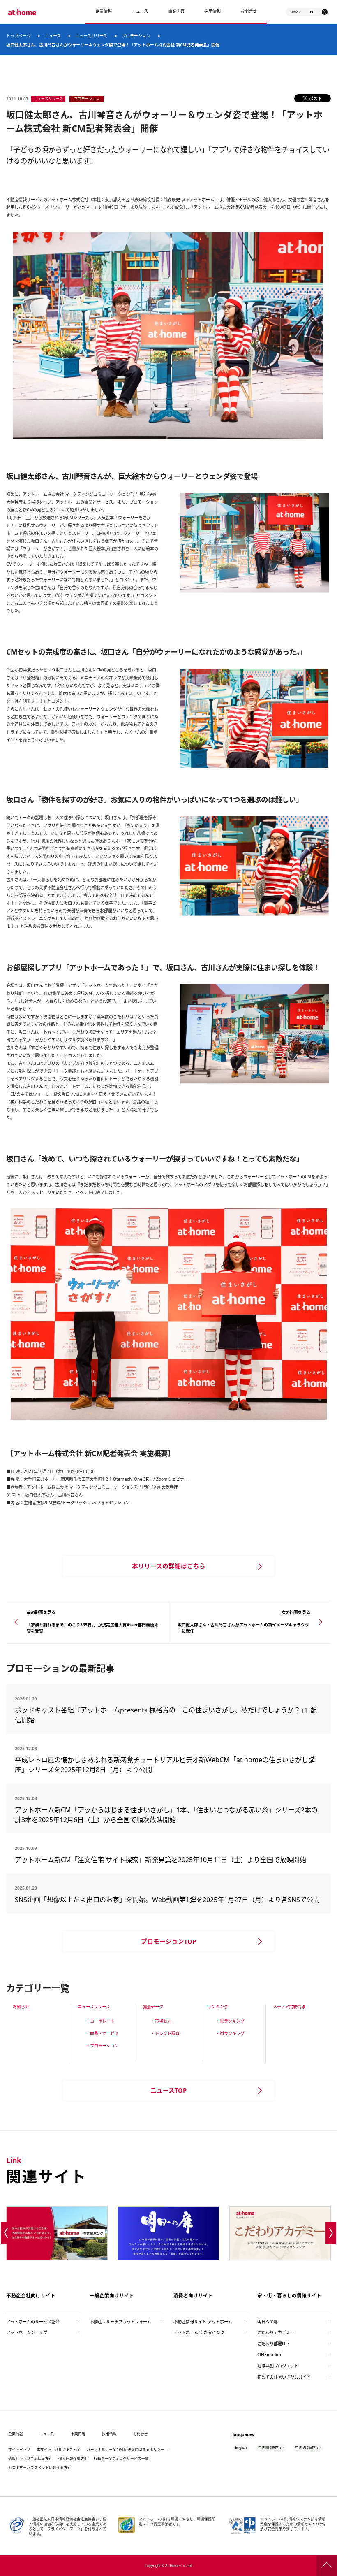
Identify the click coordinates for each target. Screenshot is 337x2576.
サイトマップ (19, 2450)
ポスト (315, 98)
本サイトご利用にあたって (59, 2450)
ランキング (218, 2007)
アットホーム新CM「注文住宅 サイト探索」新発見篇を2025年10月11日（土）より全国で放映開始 (160, 1860)
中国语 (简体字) (308, 2448)
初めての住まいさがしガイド (284, 2377)
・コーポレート (100, 2021)
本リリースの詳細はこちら (169, 1566)
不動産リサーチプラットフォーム (120, 2322)
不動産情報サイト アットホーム (203, 2322)
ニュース (140, 11)
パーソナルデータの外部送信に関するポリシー (126, 2450)
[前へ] (6, 2233)
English (241, 2448)
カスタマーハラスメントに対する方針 (40, 2468)
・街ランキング (230, 2033)
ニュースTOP (168, 2090)
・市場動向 (161, 2021)
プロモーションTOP (168, 1941)
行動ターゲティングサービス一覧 (121, 2459)
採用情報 (109, 2434)
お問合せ (249, 11)
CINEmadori (269, 2355)
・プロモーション (102, 2046)
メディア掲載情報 (289, 2007)
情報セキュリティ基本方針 (30, 2459)
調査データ (153, 2007)
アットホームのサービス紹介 (33, 2322)
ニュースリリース (94, 2007)
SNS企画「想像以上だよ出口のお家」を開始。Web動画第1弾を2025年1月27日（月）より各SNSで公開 (167, 1900)
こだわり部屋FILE (274, 2344)
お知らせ (21, 2007)
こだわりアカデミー (276, 2332)
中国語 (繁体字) (271, 2448)
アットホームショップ (27, 2332)
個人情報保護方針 (73, 2459)
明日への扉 (268, 2322)
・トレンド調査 (165, 2033)
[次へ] (331, 2233)
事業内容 (176, 11)
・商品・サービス (102, 2033)
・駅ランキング (230, 2021)
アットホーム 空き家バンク (199, 2332)
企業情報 (104, 11)
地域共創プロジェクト (278, 2366)
